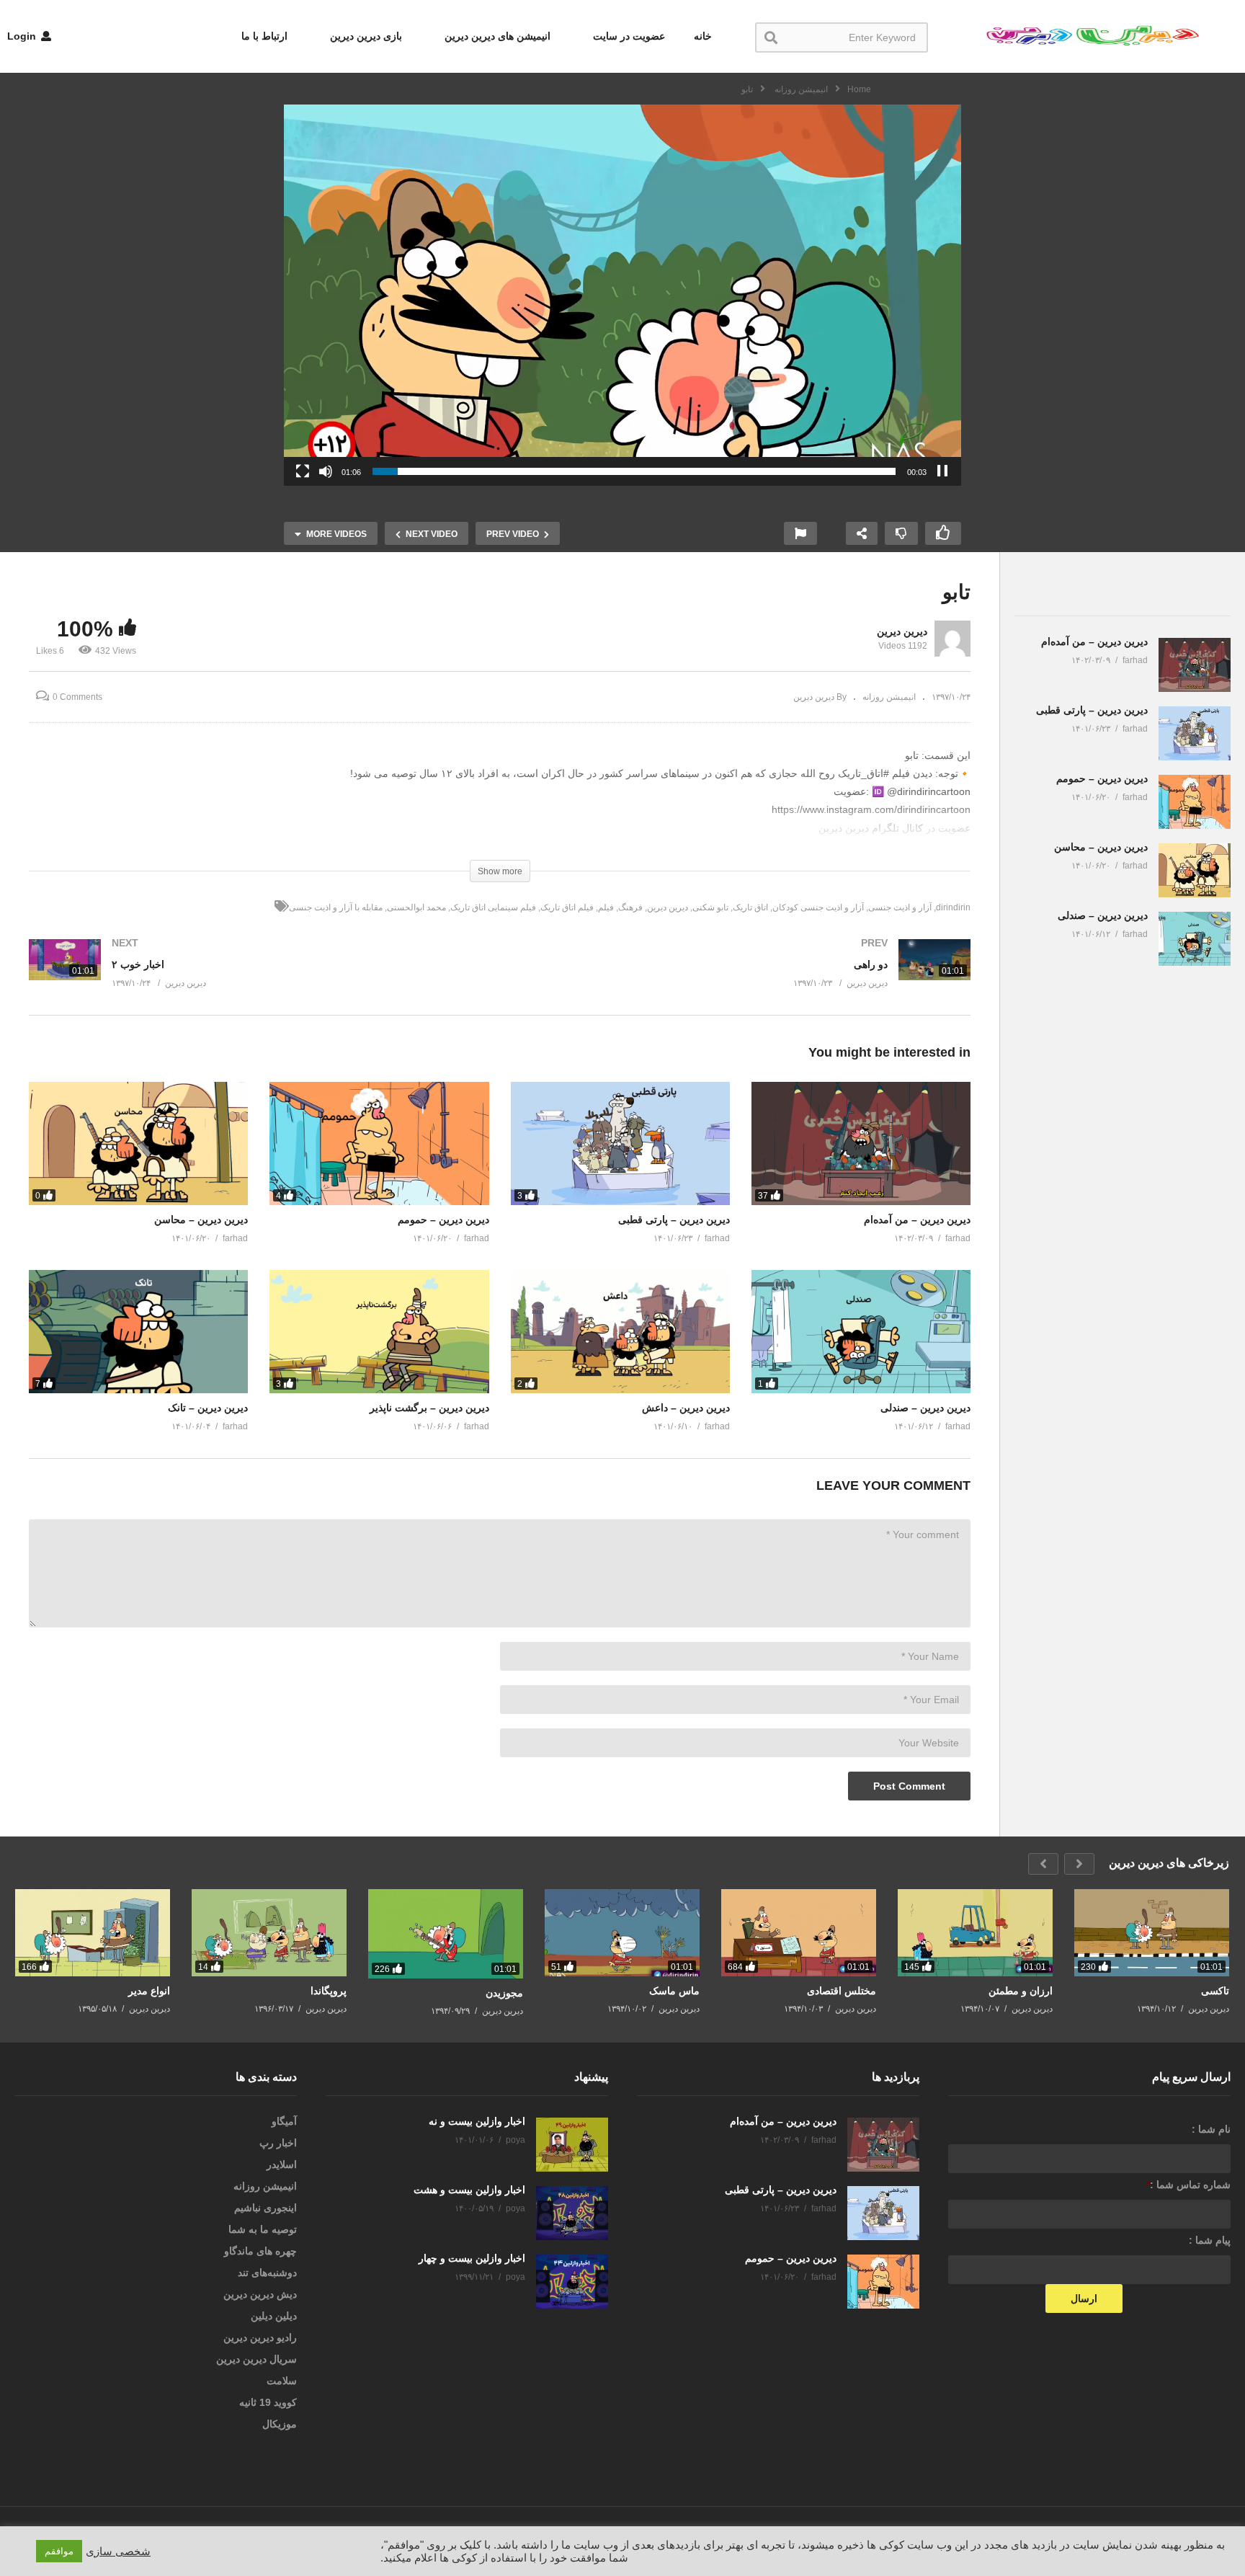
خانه (703, 36)
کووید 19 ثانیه (268, 2402)
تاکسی (1215, 1991)
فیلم (606, 907)
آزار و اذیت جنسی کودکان (818, 907)
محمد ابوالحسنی (416, 907)
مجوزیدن (504, 1993)
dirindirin (953, 907)
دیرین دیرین (902, 631)
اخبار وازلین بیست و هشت (469, 2190)
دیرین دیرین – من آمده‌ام (917, 1220)
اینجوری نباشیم (265, 2208)
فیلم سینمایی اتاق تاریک (493, 907)
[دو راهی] (743, 977)
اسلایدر (282, 2164)
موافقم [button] (59, 2551)
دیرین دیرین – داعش (686, 1408)
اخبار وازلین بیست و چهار (472, 2258)
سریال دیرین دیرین (256, 2359)
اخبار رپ (278, 2143)
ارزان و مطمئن (1021, 1991)
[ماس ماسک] (622, 1933)
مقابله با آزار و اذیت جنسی (336, 907)
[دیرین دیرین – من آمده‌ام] (861, 1143)
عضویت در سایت (628, 36)
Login (23, 36)
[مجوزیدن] (446, 1934)
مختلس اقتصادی (842, 1991)
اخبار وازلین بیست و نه (477, 2121)
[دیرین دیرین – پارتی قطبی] (620, 1143)
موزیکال (280, 2424)
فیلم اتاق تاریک (567, 907)
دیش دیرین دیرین (260, 2294)
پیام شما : (1210, 2240)
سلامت (282, 2381)
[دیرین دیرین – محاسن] (138, 1143)
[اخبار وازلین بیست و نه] (572, 2145)
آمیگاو (284, 2121)
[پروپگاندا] (269, 1933)
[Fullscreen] (303, 471)
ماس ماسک (674, 1991)
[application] (622, 295)
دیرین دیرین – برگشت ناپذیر (429, 1408)
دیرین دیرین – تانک (208, 1408)
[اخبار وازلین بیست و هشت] (572, 2213)
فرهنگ (630, 907)
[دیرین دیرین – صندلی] (861, 1332)
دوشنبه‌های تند (267, 2273)
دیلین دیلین (274, 2316)
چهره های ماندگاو (260, 2251)
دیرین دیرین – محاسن (201, 1220)
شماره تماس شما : (1188, 2185)
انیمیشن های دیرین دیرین (496, 36)
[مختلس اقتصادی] (799, 1933)
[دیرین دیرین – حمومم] (379, 1143)
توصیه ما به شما (263, 2229)
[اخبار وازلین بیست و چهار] (572, 2282)
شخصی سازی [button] (118, 2551)
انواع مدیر (149, 1991)
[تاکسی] (1152, 1933)
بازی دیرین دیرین (365, 36)
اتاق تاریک (750, 907)
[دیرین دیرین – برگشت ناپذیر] (379, 1332)
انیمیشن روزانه (889, 697)
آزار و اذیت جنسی (900, 907)
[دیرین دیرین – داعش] (620, 1332)
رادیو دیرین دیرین (260, 2337)
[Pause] (942, 471)
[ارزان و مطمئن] (975, 1933)
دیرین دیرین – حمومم (443, 1220)
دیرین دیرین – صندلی (925, 1408)
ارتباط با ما (264, 36)
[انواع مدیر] (93, 1933)
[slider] (634, 471)
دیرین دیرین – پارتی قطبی (674, 1220)
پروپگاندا (329, 1991)
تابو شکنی (710, 907)
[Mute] (326, 471)
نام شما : (1211, 2129)
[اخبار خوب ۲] (257, 977)
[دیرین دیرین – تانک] (138, 1332)
